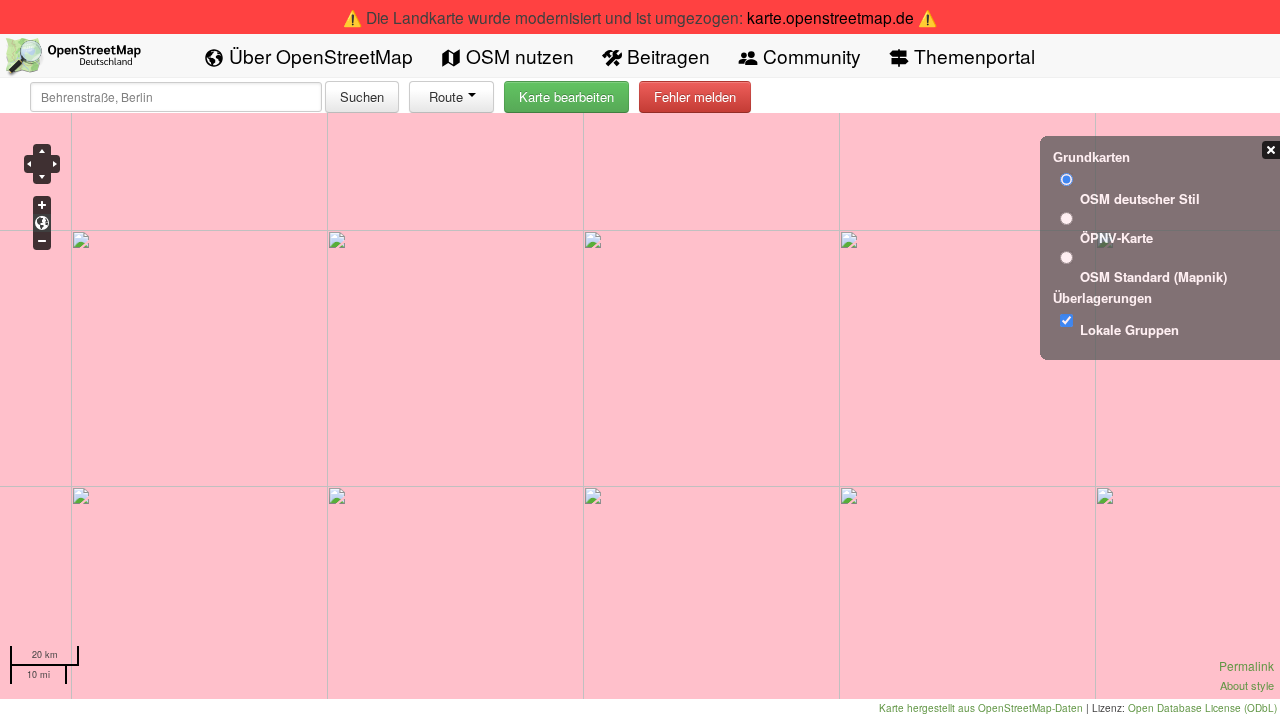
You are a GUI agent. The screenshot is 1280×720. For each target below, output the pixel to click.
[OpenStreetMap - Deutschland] (74, 60)
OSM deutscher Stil (1140, 198)
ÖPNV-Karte (1116, 237)
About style (1247, 685)
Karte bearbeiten (566, 96)
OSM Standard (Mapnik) (1153, 276)
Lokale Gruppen (1129, 329)
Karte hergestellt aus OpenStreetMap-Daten (981, 708)
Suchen (362, 96)
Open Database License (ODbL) (1202, 708)
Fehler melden (695, 96)
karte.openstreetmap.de (830, 17)
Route (446, 96)
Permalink (1246, 665)
